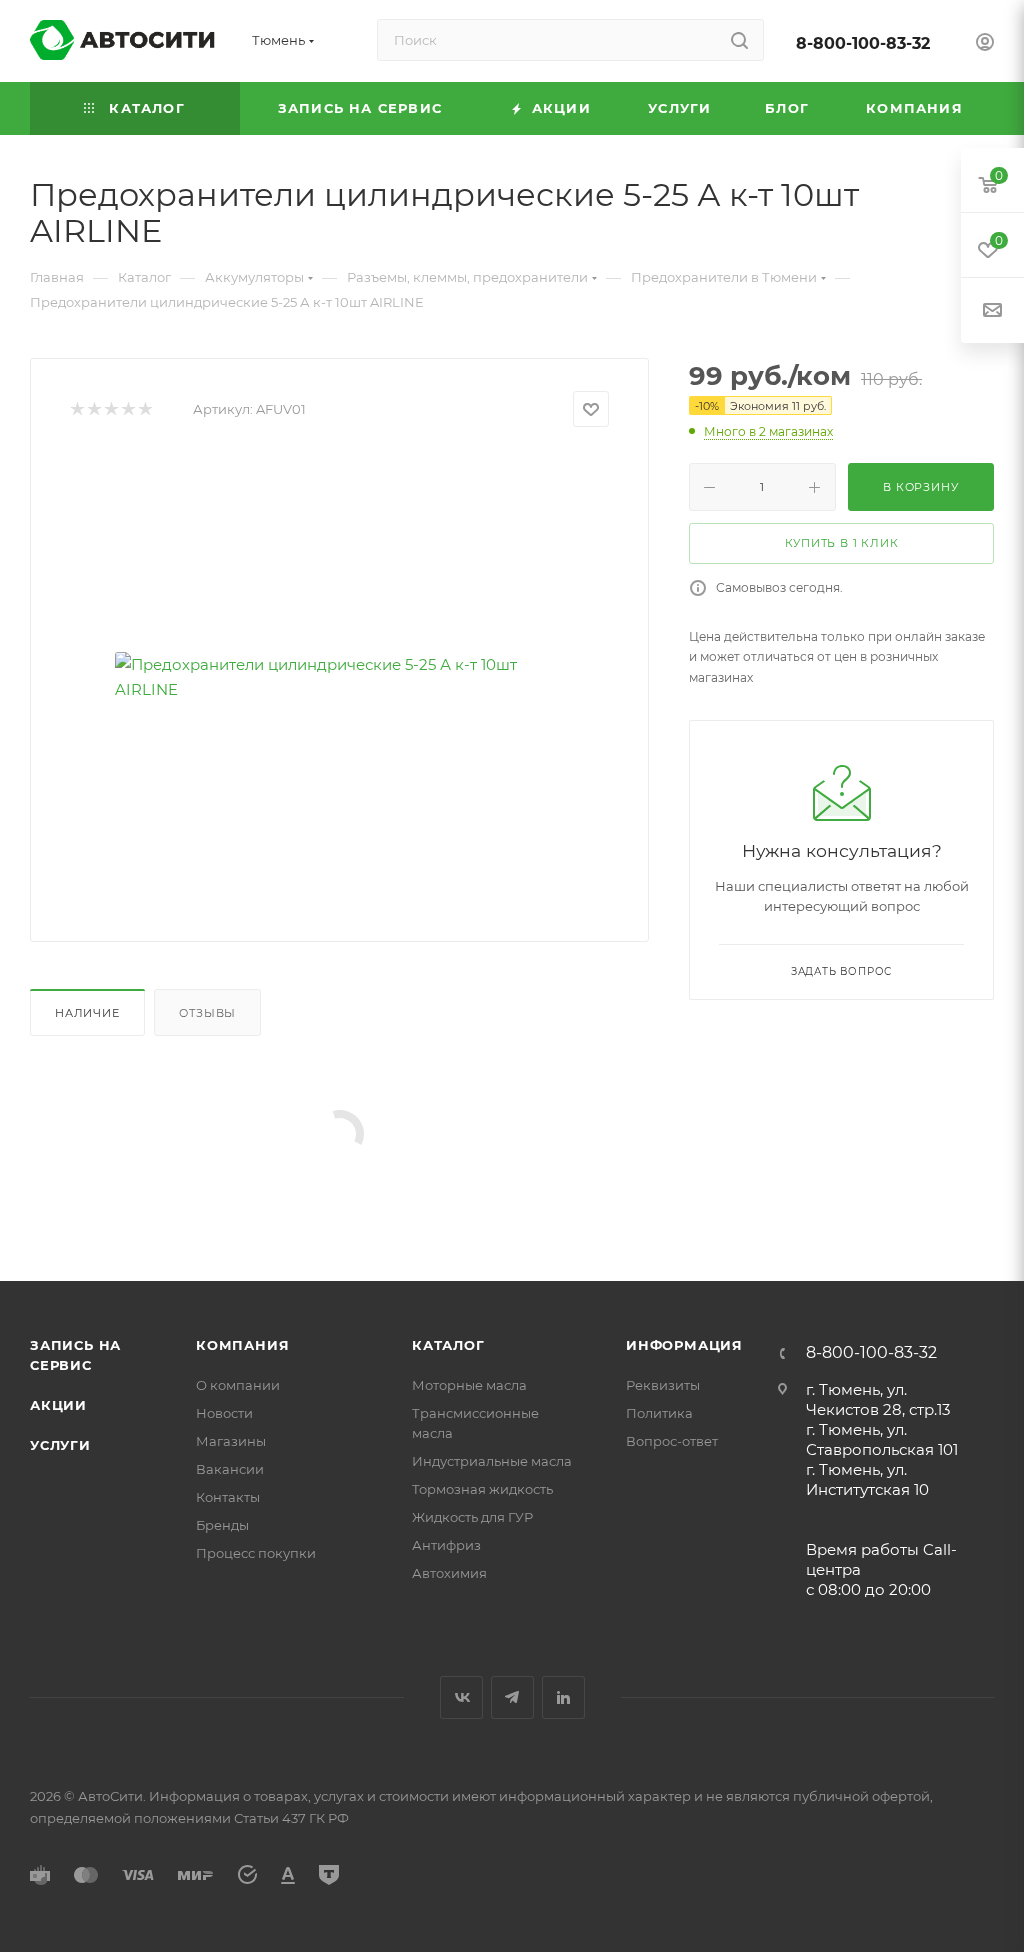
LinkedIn (563, 1697)
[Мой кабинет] (985, 44)
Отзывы (207, 1013)
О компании (238, 1385)
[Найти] (739, 40)
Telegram (512, 1697)
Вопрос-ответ (672, 1441)
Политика (659, 1413)
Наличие (87, 1013)
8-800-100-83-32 (863, 43)
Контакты (228, 1497)
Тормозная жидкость (482, 1489)
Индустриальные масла (492, 1461)
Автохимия (449, 1573)
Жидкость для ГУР (472, 1517)
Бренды (222, 1525)
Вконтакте (461, 1697)
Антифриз (446, 1545)
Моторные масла (469, 1385)
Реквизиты (663, 1385)
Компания (242, 1345)
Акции (58, 1405)
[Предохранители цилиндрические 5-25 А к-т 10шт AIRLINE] (340, 677)
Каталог (448, 1345)
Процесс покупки (256, 1553)
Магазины (231, 1441)
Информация (684, 1345)
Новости (224, 1413)
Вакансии (230, 1469)
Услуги (60, 1445)
